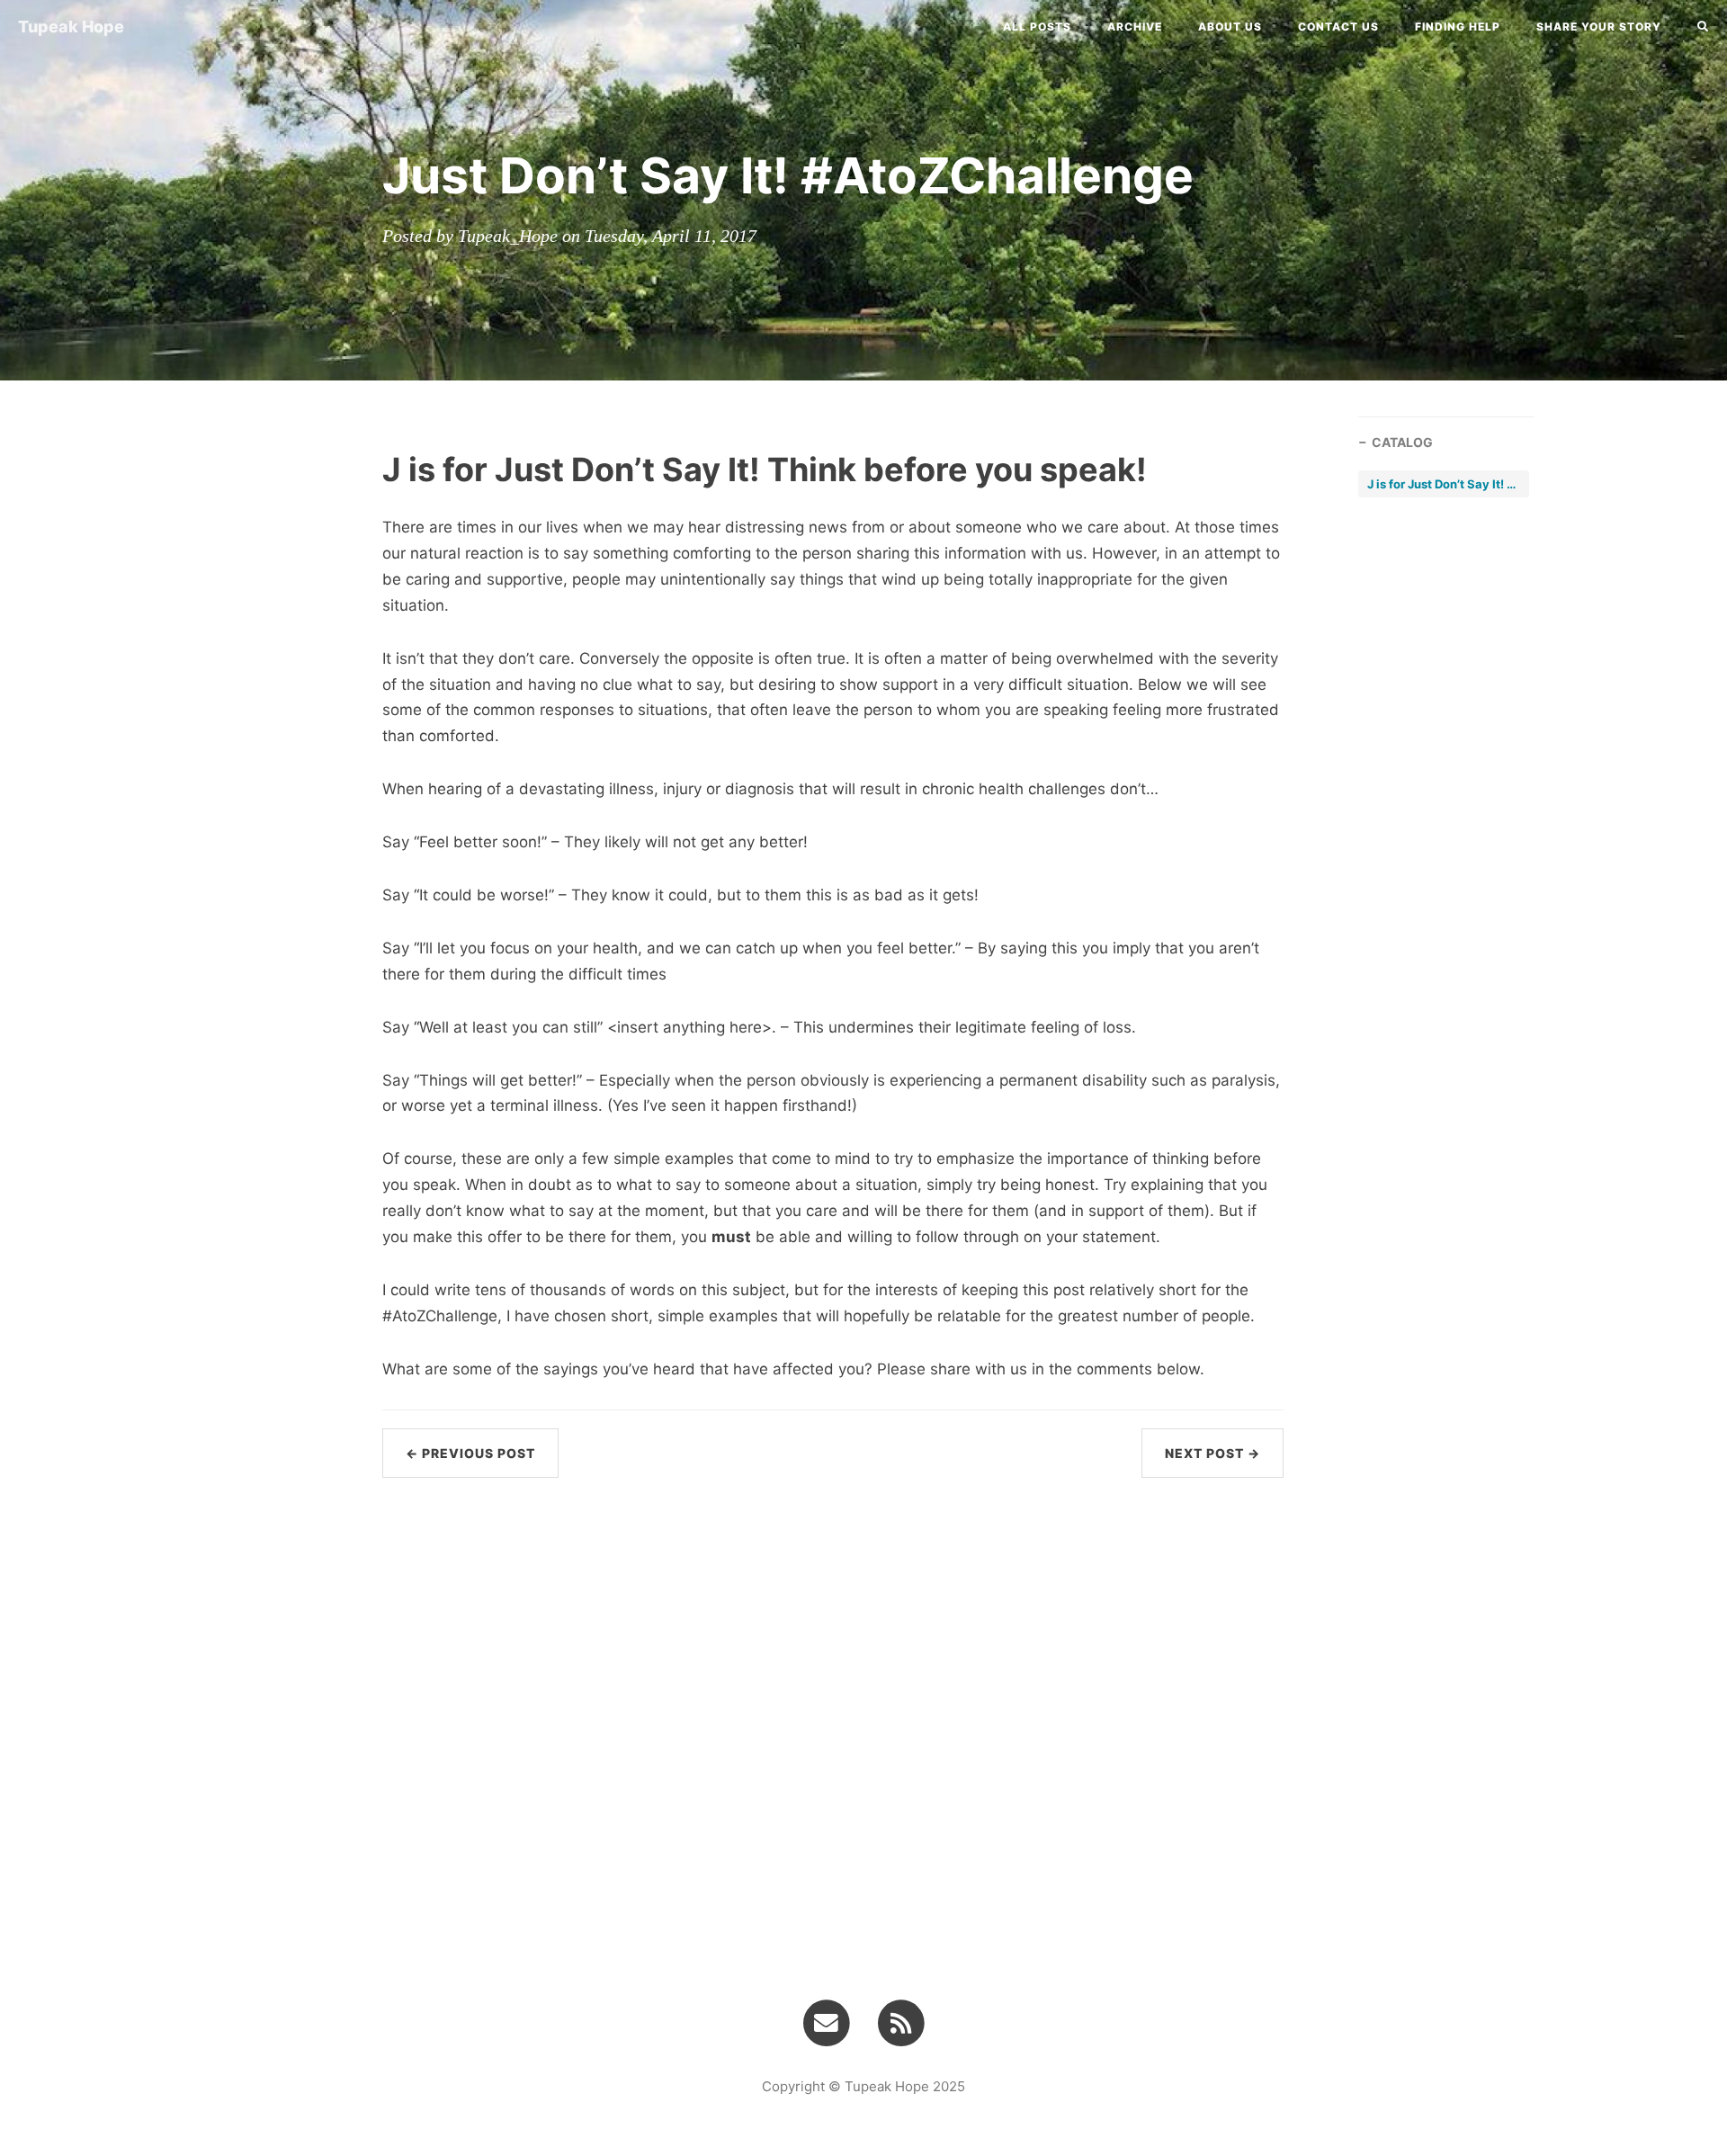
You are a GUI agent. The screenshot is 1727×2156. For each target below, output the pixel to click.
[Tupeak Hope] (901, 2022)
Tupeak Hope (71, 27)
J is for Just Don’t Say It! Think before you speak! (1444, 484)
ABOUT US (1230, 27)
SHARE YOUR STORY (1599, 27)
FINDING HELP (1458, 27)
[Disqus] (833, 1721)
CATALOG (1402, 442)
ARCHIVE (1135, 27)
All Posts (1037, 27)
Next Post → (1212, 1453)
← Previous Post (470, 1453)
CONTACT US (1338, 27)
